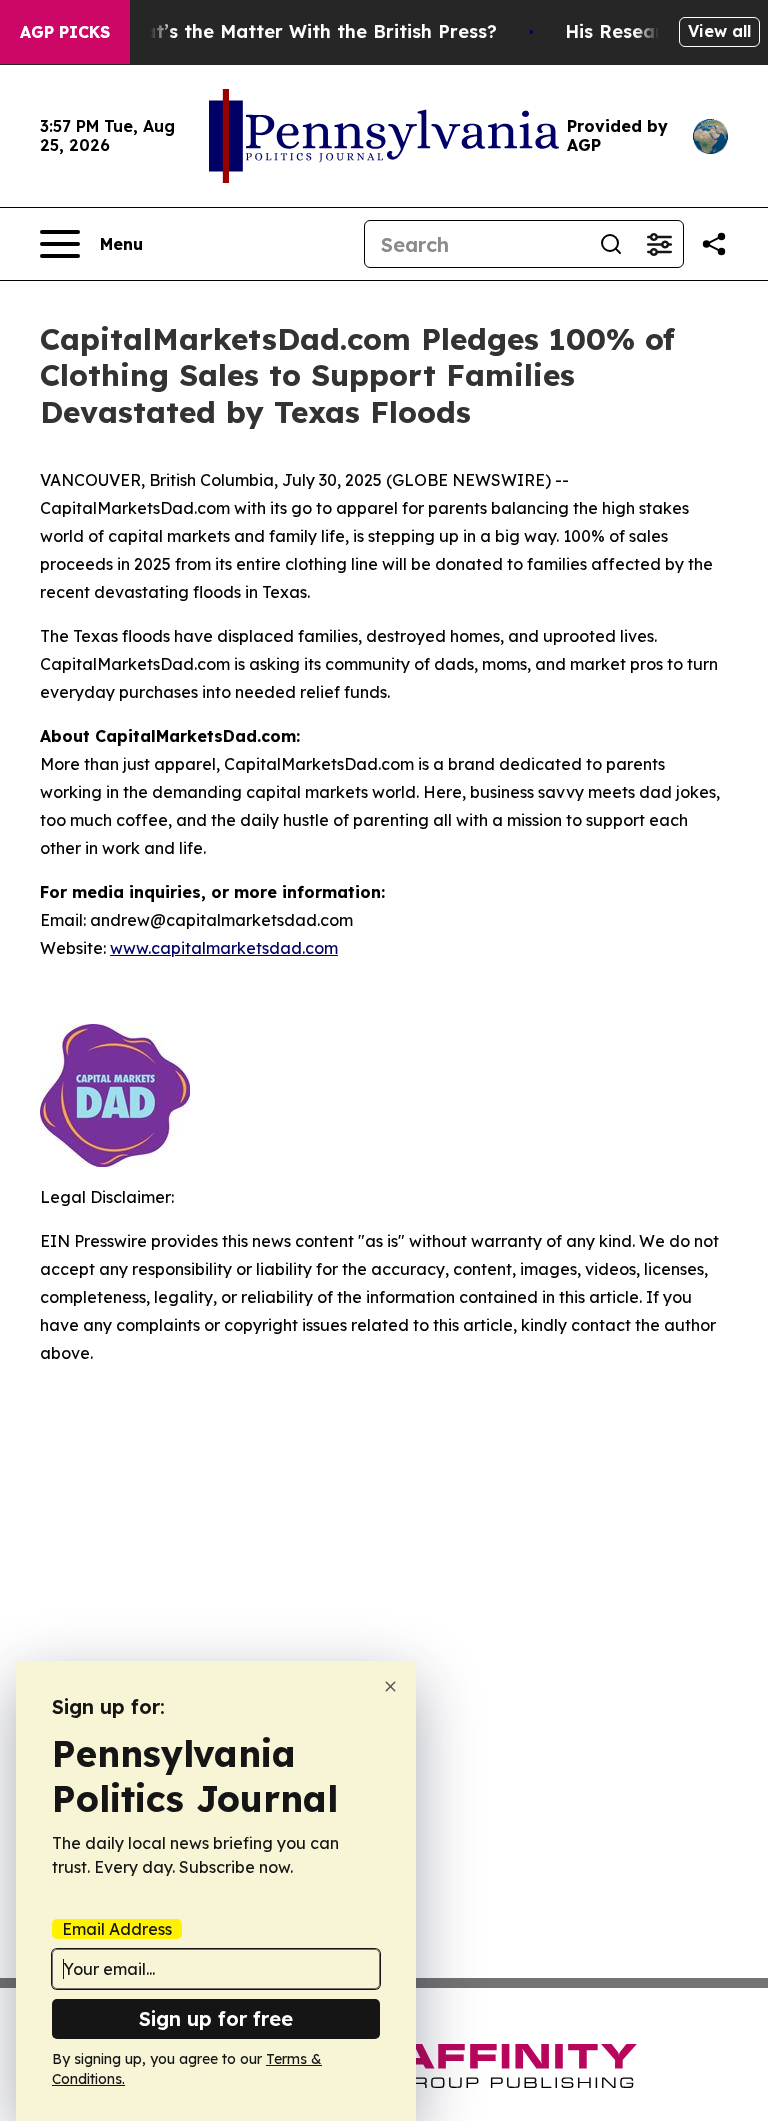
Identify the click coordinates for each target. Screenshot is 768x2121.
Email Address (117, 1929)
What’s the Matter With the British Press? (306, 31)
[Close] (390, 1686)
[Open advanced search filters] (659, 244)
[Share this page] (714, 244)
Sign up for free (216, 2018)
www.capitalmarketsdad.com (224, 948)
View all (719, 31)
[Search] (611, 244)
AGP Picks (65, 32)
